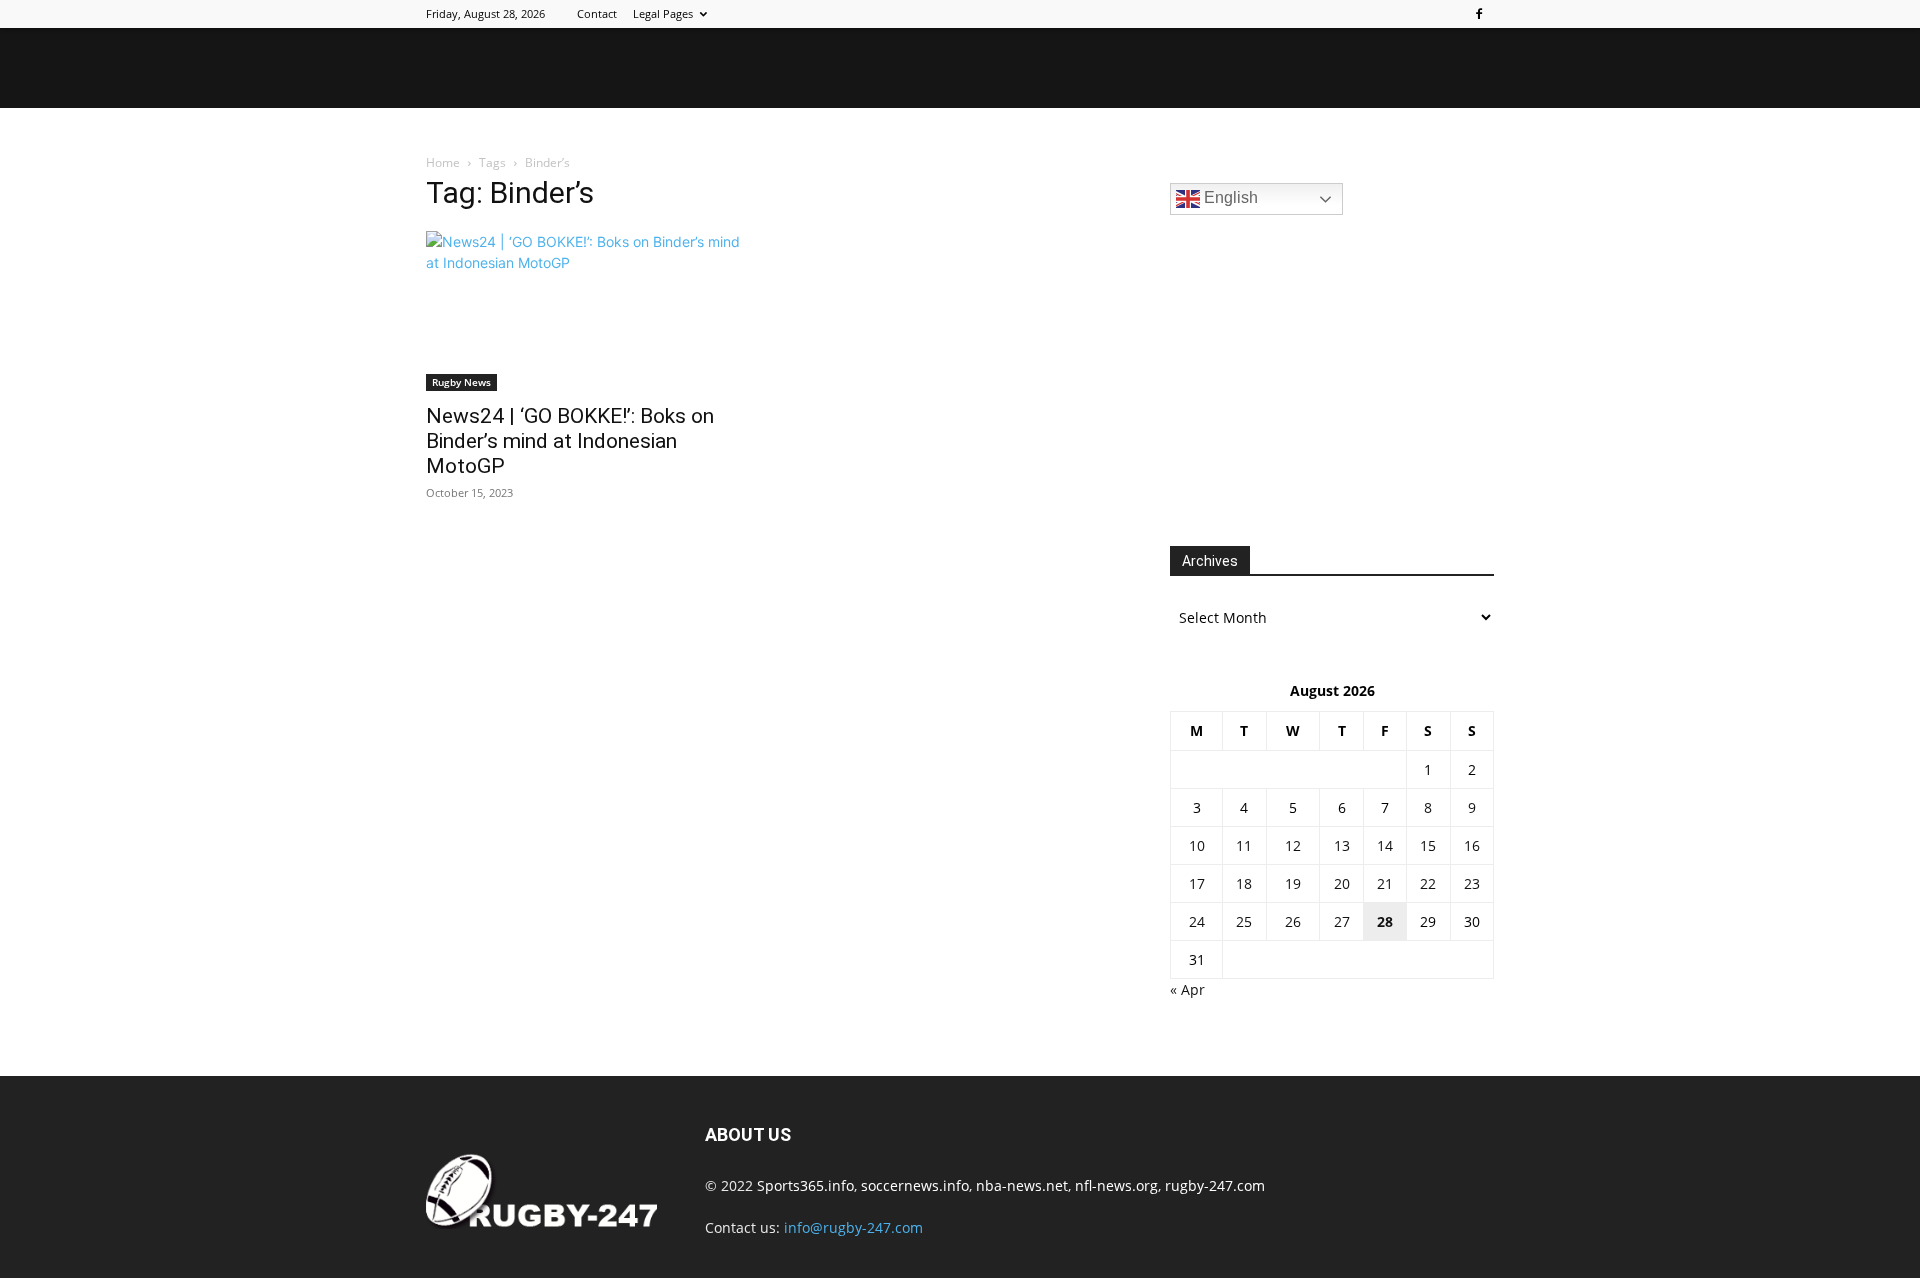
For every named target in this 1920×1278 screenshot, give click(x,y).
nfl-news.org (1116, 1185)
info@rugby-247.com (853, 1227)
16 (1472, 845)
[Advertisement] (1320, 378)
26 (1293, 921)
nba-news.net (1022, 1185)
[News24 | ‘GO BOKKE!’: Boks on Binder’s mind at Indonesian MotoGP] (588, 311)
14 (1385, 845)
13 (1342, 845)
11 (1244, 845)
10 (1197, 845)
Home (443, 162)
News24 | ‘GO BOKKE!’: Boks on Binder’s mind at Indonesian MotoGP (570, 441)
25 (1244, 921)
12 (1293, 845)
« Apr (1187, 989)
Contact (597, 13)
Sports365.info (805, 1185)
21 (1385, 883)
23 (1472, 883)
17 (1197, 883)
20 (1342, 883)
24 (1197, 921)
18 (1244, 883)
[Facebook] (1479, 14)
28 (1385, 921)
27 (1342, 921)
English (1229, 197)
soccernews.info (915, 1185)
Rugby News (461, 382)
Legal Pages (663, 13)
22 (1428, 883)
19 (1293, 883)
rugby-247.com (1215, 1185)
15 (1428, 845)
